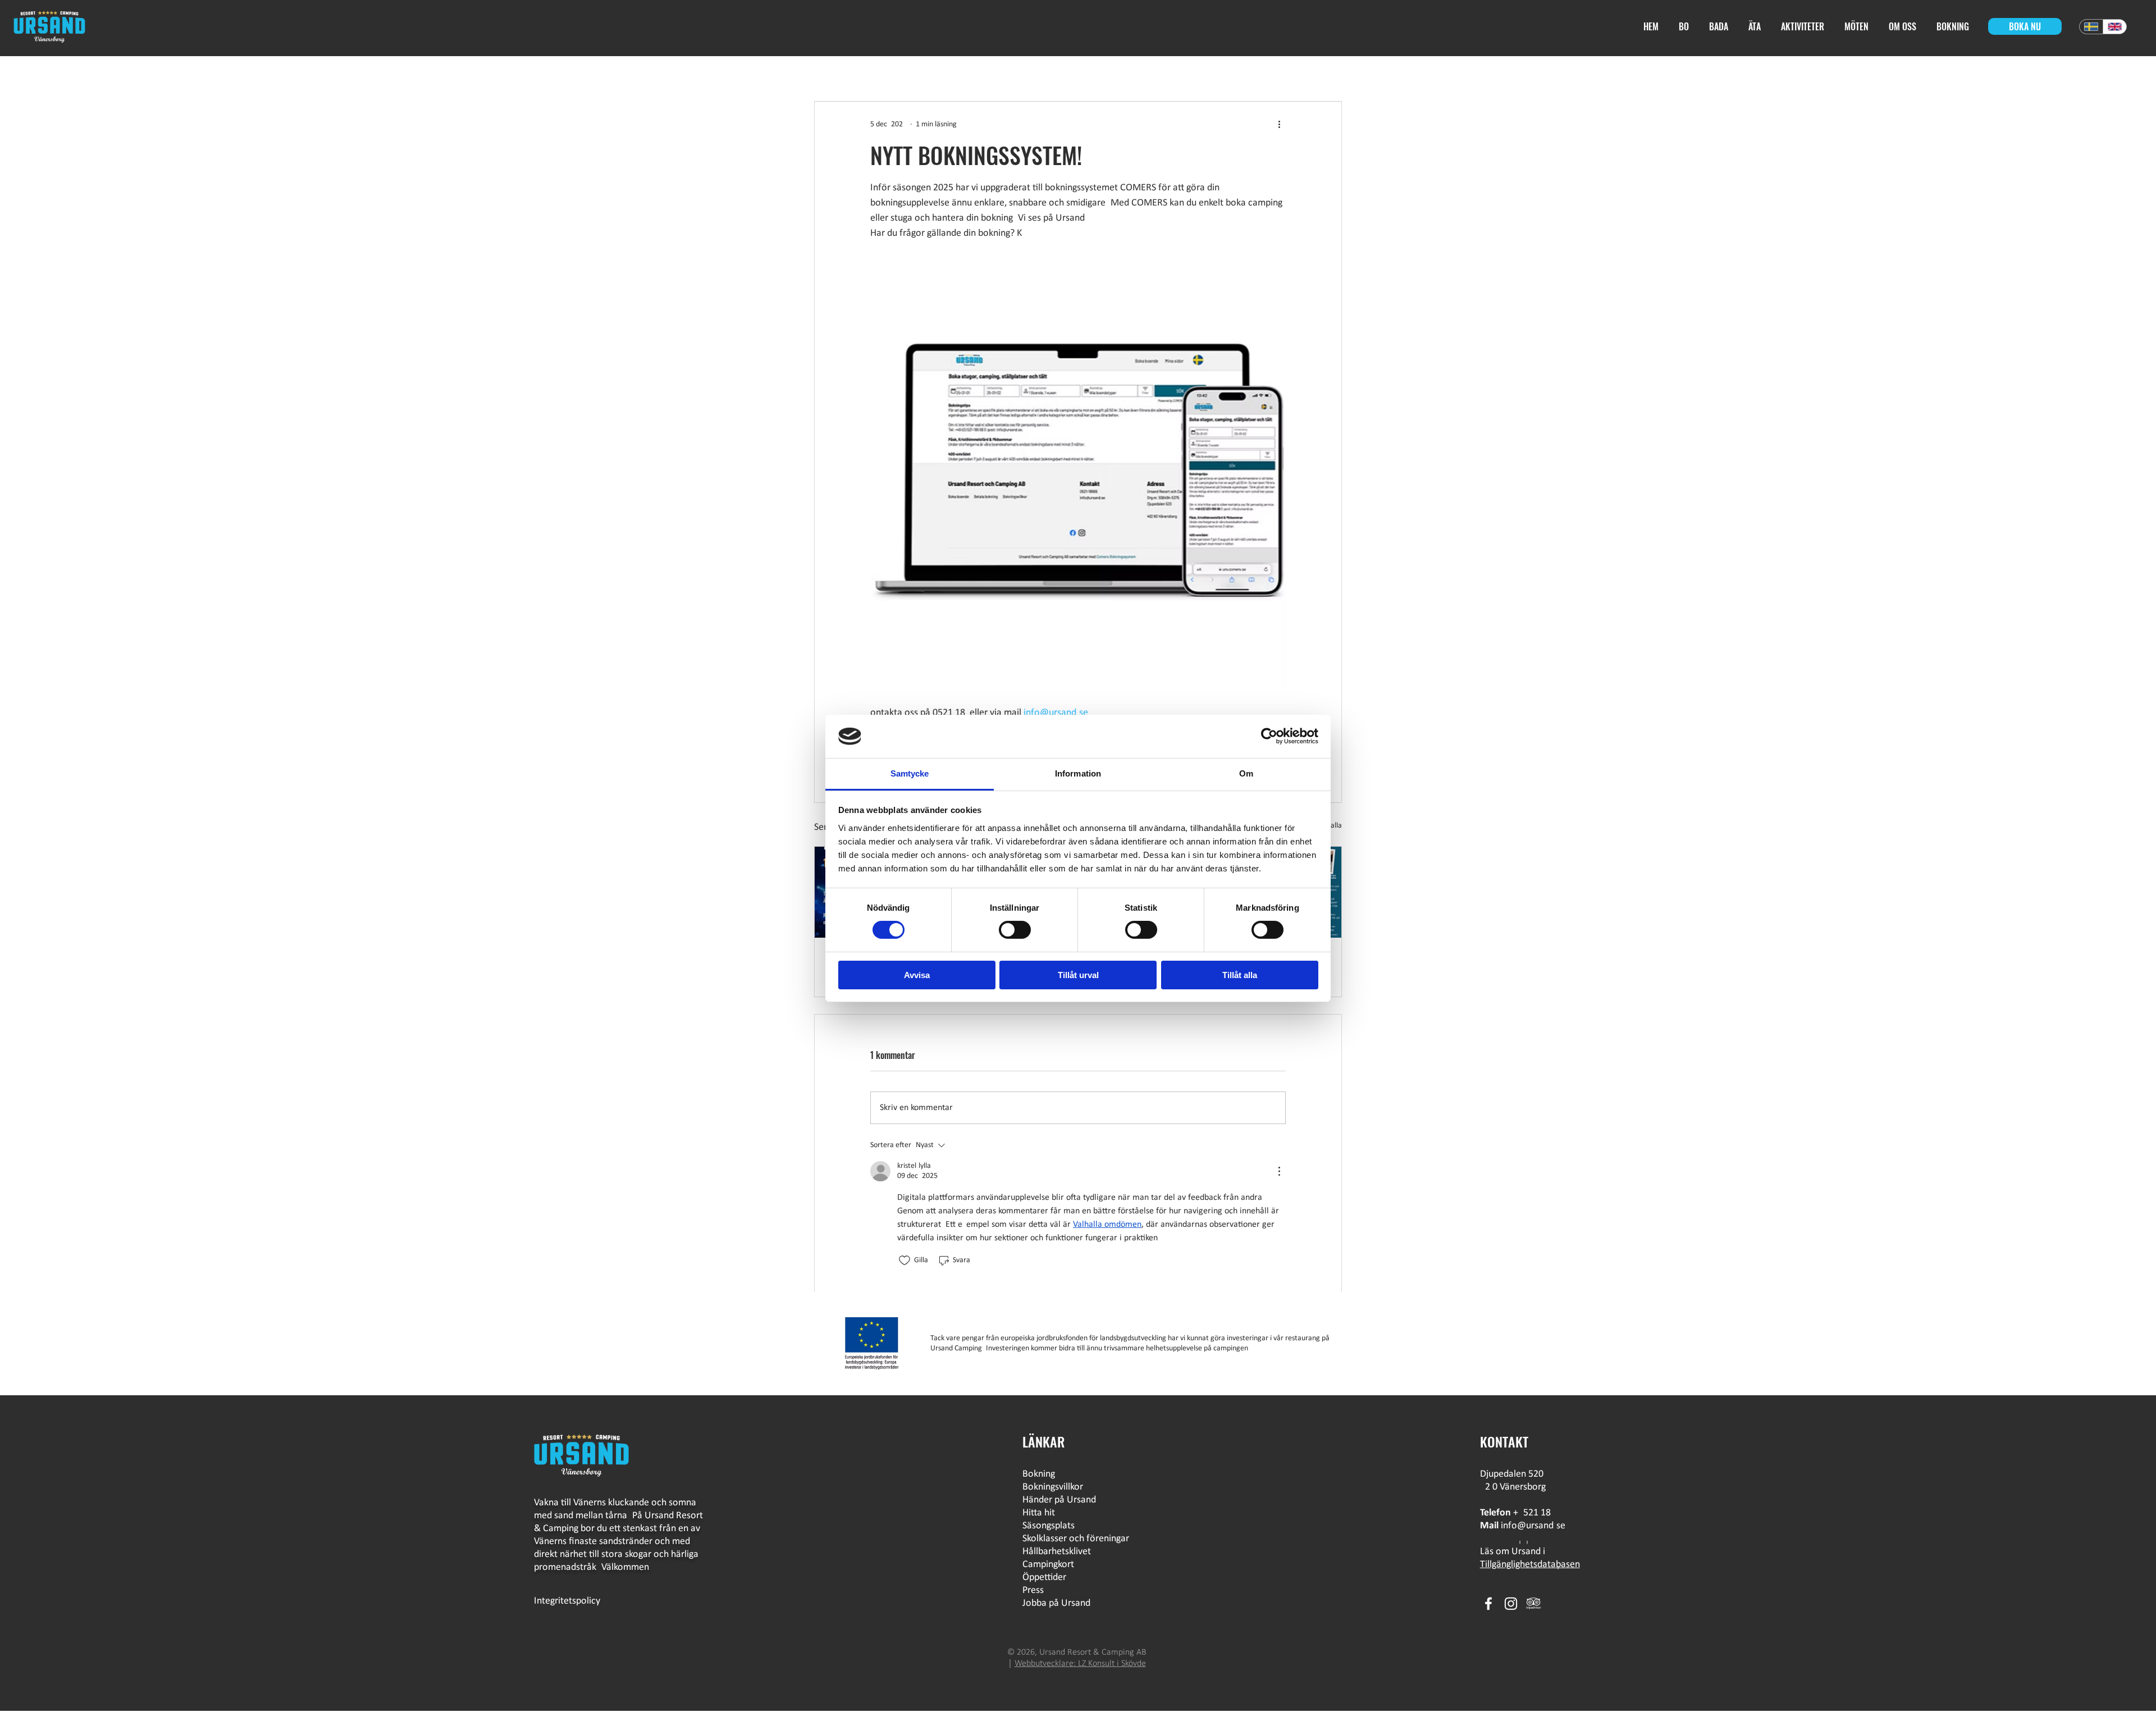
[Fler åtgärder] (1279, 124)
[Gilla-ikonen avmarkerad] (905, 1261)
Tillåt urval (1078, 975)
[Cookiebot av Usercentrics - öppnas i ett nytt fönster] (1269, 736)
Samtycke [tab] (910, 773)
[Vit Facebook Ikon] (1488, 1604)
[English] (2114, 27)
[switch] (1015, 930)
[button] (1756, 27)
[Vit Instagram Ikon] (1511, 1604)
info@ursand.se (1533, 1526)
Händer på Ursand (1059, 1500)
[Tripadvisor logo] (1533, 1604)
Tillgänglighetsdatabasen (1530, 1565)
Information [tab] (1078, 773)
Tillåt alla (1240, 975)
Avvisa (917, 975)
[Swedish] (2091, 27)
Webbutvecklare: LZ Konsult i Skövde (1080, 1664)
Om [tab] (1246, 773)
